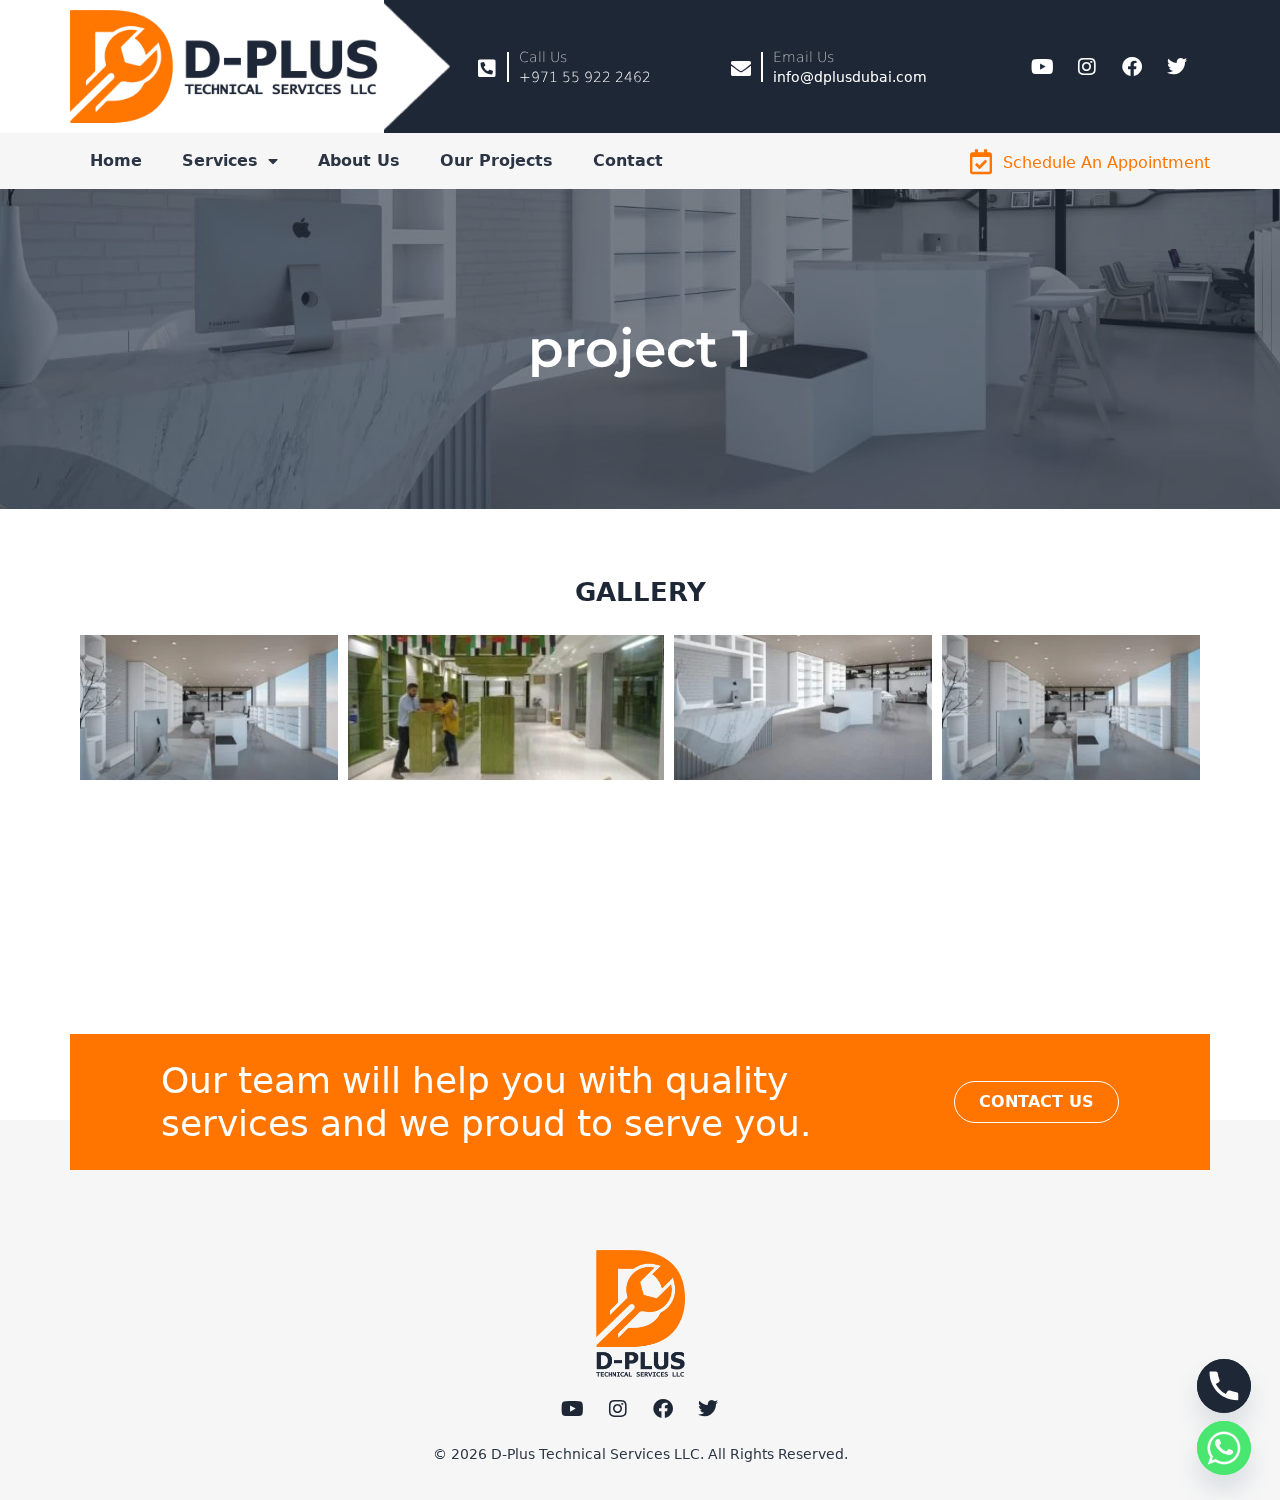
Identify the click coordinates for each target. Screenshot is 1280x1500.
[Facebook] (1132, 67)
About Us (359, 160)
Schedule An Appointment (1106, 162)
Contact (628, 160)
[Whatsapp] (1224, 1448)
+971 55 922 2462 (585, 77)
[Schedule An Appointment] (980, 161)
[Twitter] (1177, 67)
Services (220, 160)
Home (116, 160)
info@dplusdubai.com (850, 77)
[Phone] (1224, 1386)
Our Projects (496, 160)
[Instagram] (1087, 67)
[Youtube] (1042, 67)
